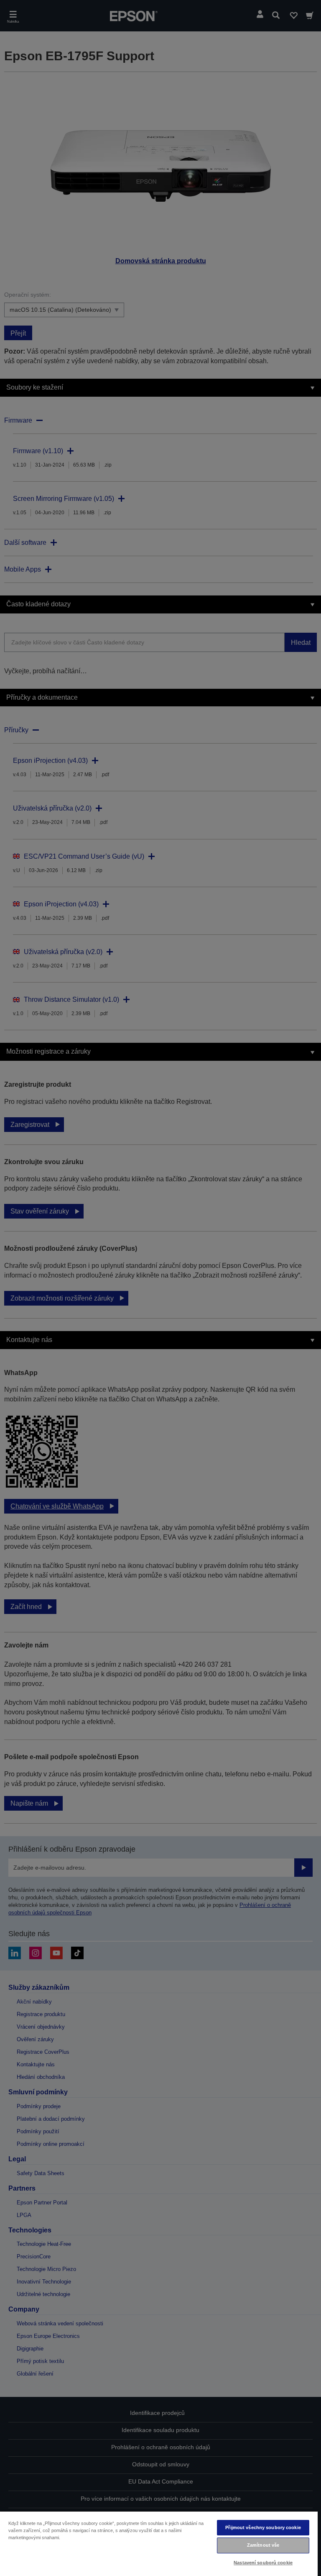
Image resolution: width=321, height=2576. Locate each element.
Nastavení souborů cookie (263, 2563)
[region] (159, 2543)
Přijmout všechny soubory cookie (263, 2527)
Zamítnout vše (263, 2545)
